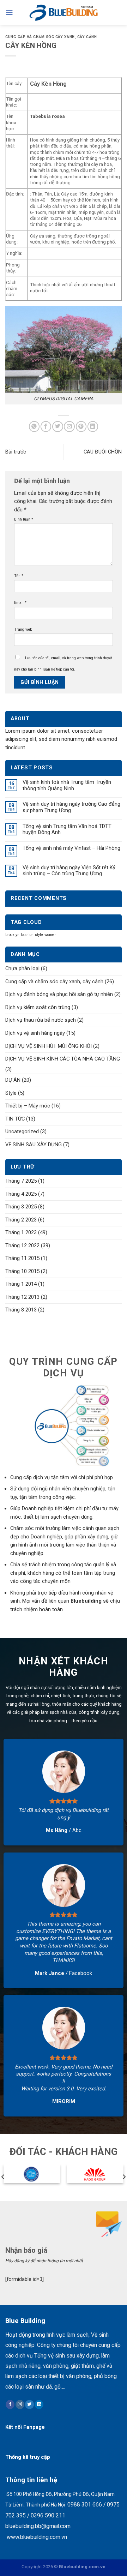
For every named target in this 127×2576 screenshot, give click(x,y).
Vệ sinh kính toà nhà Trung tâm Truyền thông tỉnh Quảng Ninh (67, 785)
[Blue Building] (64, 12)
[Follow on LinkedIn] (39, 2404)
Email (20, 603)
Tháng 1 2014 (21, 1284)
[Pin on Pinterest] (81, 427)
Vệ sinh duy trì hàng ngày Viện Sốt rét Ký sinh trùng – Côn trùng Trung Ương (69, 871)
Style (11, 1093)
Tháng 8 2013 (21, 1310)
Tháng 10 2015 (22, 1271)
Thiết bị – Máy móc (28, 1106)
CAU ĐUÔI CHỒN (103, 452)
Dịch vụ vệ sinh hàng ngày (35, 1033)
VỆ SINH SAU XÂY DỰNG (34, 1145)
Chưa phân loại (22, 968)
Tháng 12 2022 (22, 1245)
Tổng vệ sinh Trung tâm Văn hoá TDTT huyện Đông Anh (67, 830)
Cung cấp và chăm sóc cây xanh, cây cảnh (51, 37)
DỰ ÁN (13, 1080)
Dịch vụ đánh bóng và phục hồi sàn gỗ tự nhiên (59, 994)
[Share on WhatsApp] (34, 427)
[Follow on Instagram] (20, 2404)
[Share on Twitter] (58, 427)
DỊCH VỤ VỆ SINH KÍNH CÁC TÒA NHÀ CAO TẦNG (63, 1059)
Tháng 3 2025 (21, 1207)
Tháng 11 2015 (22, 1258)
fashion (27, 935)
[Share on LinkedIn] (93, 427)
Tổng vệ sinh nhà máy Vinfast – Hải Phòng (71, 848)
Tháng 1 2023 (21, 1232)
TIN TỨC (15, 1119)
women (50, 935)
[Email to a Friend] (69, 427)
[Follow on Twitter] (29, 2404)
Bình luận (24, 519)
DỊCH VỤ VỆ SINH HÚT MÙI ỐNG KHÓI (49, 1046)
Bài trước (16, 452)
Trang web (23, 629)
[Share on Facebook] (46, 427)
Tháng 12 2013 (22, 1297)
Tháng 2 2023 (21, 1220)
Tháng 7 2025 (21, 1181)
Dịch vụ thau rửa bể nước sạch (41, 1020)
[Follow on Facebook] (10, 2404)
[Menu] (9, 13)
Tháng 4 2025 (21, 1194)
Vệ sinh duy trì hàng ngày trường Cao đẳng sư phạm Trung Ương (71, 807)
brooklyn (12, 935)
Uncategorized (22, 1131)
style (39, 935)
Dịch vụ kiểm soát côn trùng (38, 1007)
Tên (19, 576)
